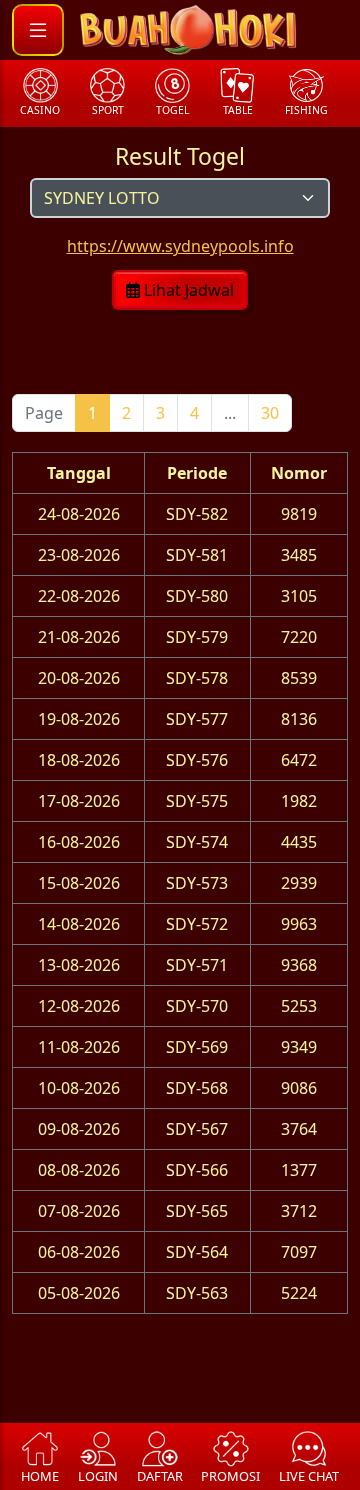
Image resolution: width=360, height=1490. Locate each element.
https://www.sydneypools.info (180, 246)
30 (270, 413)
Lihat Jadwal (187, 290)
